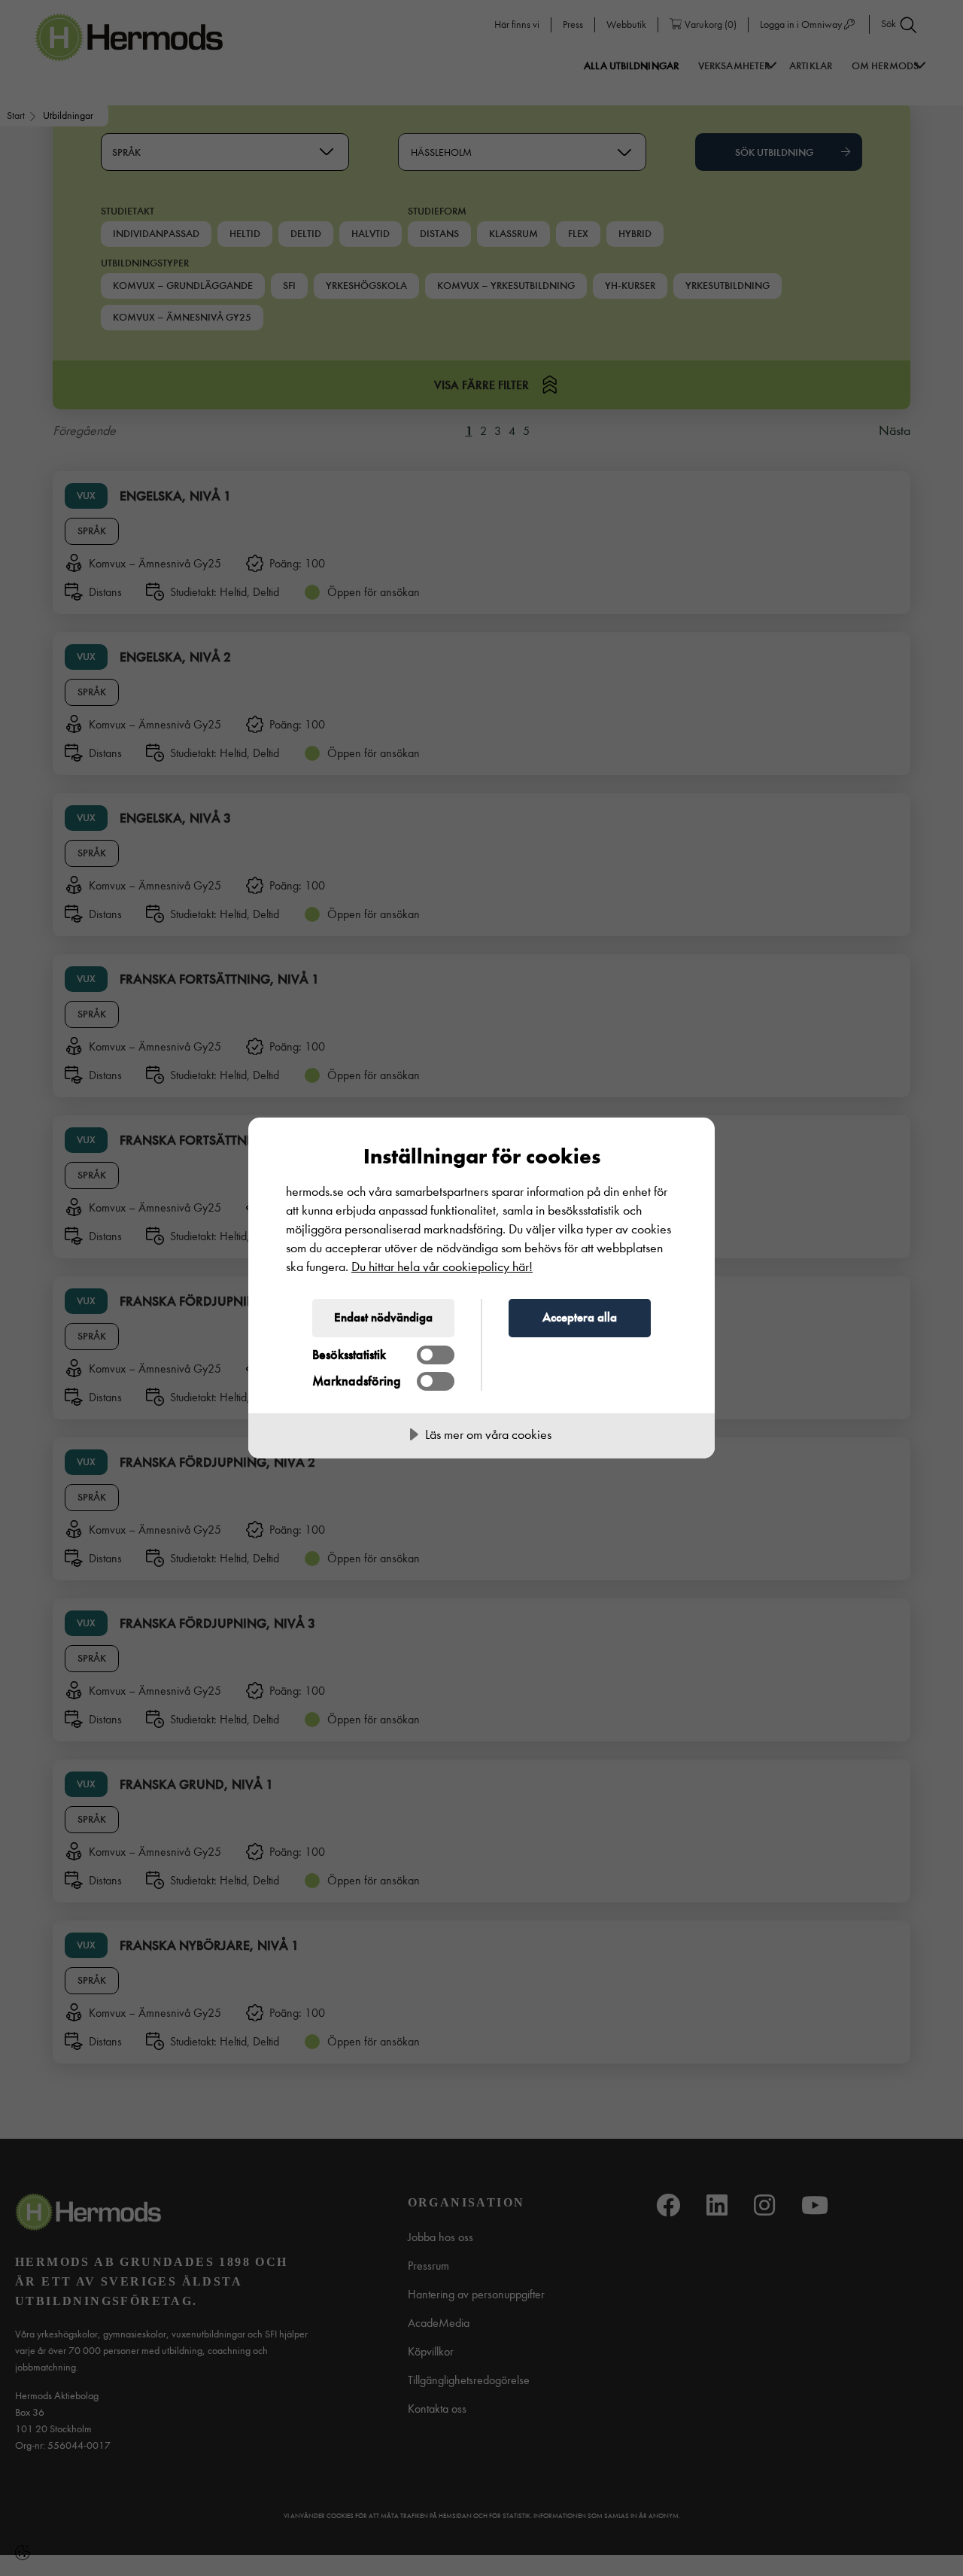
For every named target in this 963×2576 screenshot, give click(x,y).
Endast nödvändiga (383, 1317)
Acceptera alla (580, 1317)
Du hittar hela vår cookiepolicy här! (442, 1267)
